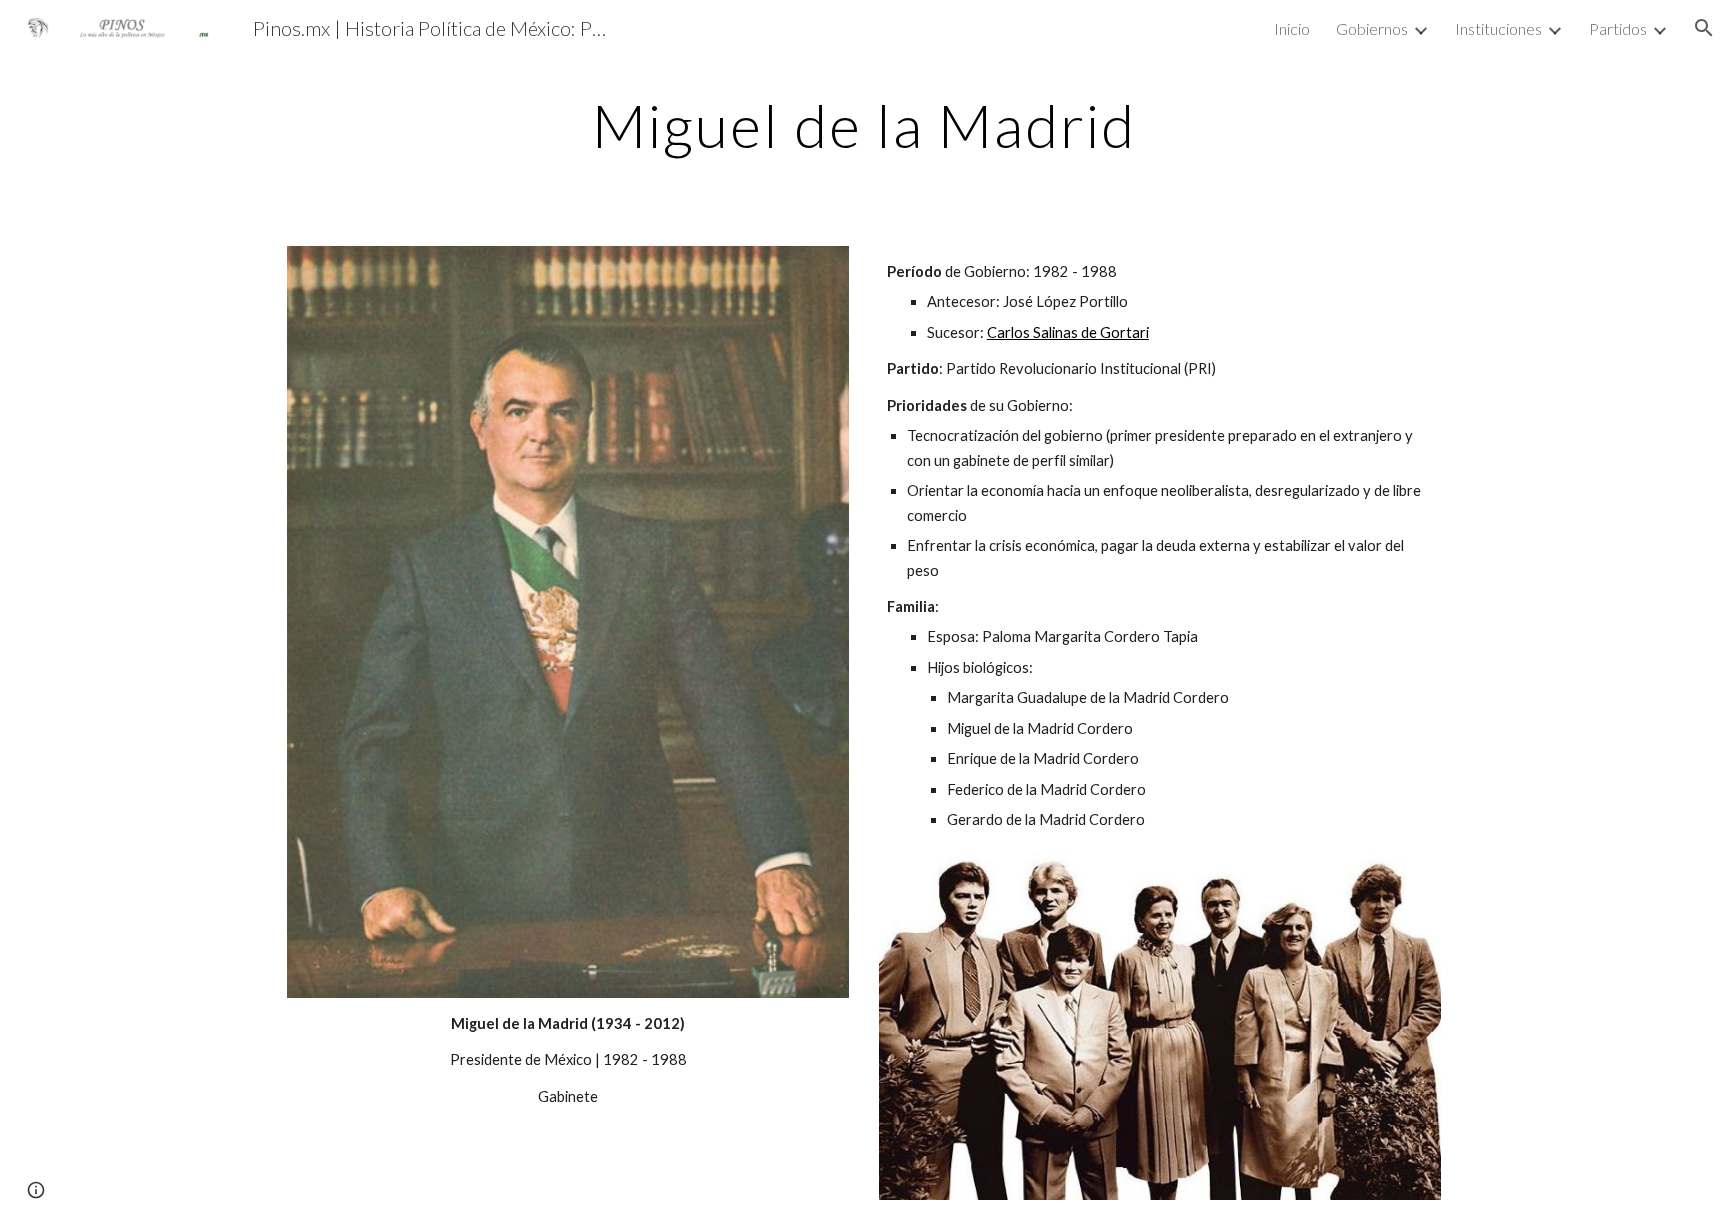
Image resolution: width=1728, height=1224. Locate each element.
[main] (864, 125)
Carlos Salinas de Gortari (1068, 332)
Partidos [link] (1618, 28)
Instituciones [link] (1498, 28)
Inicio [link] (1292, 28)
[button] (1704, 28)
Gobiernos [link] (1372, 28)
